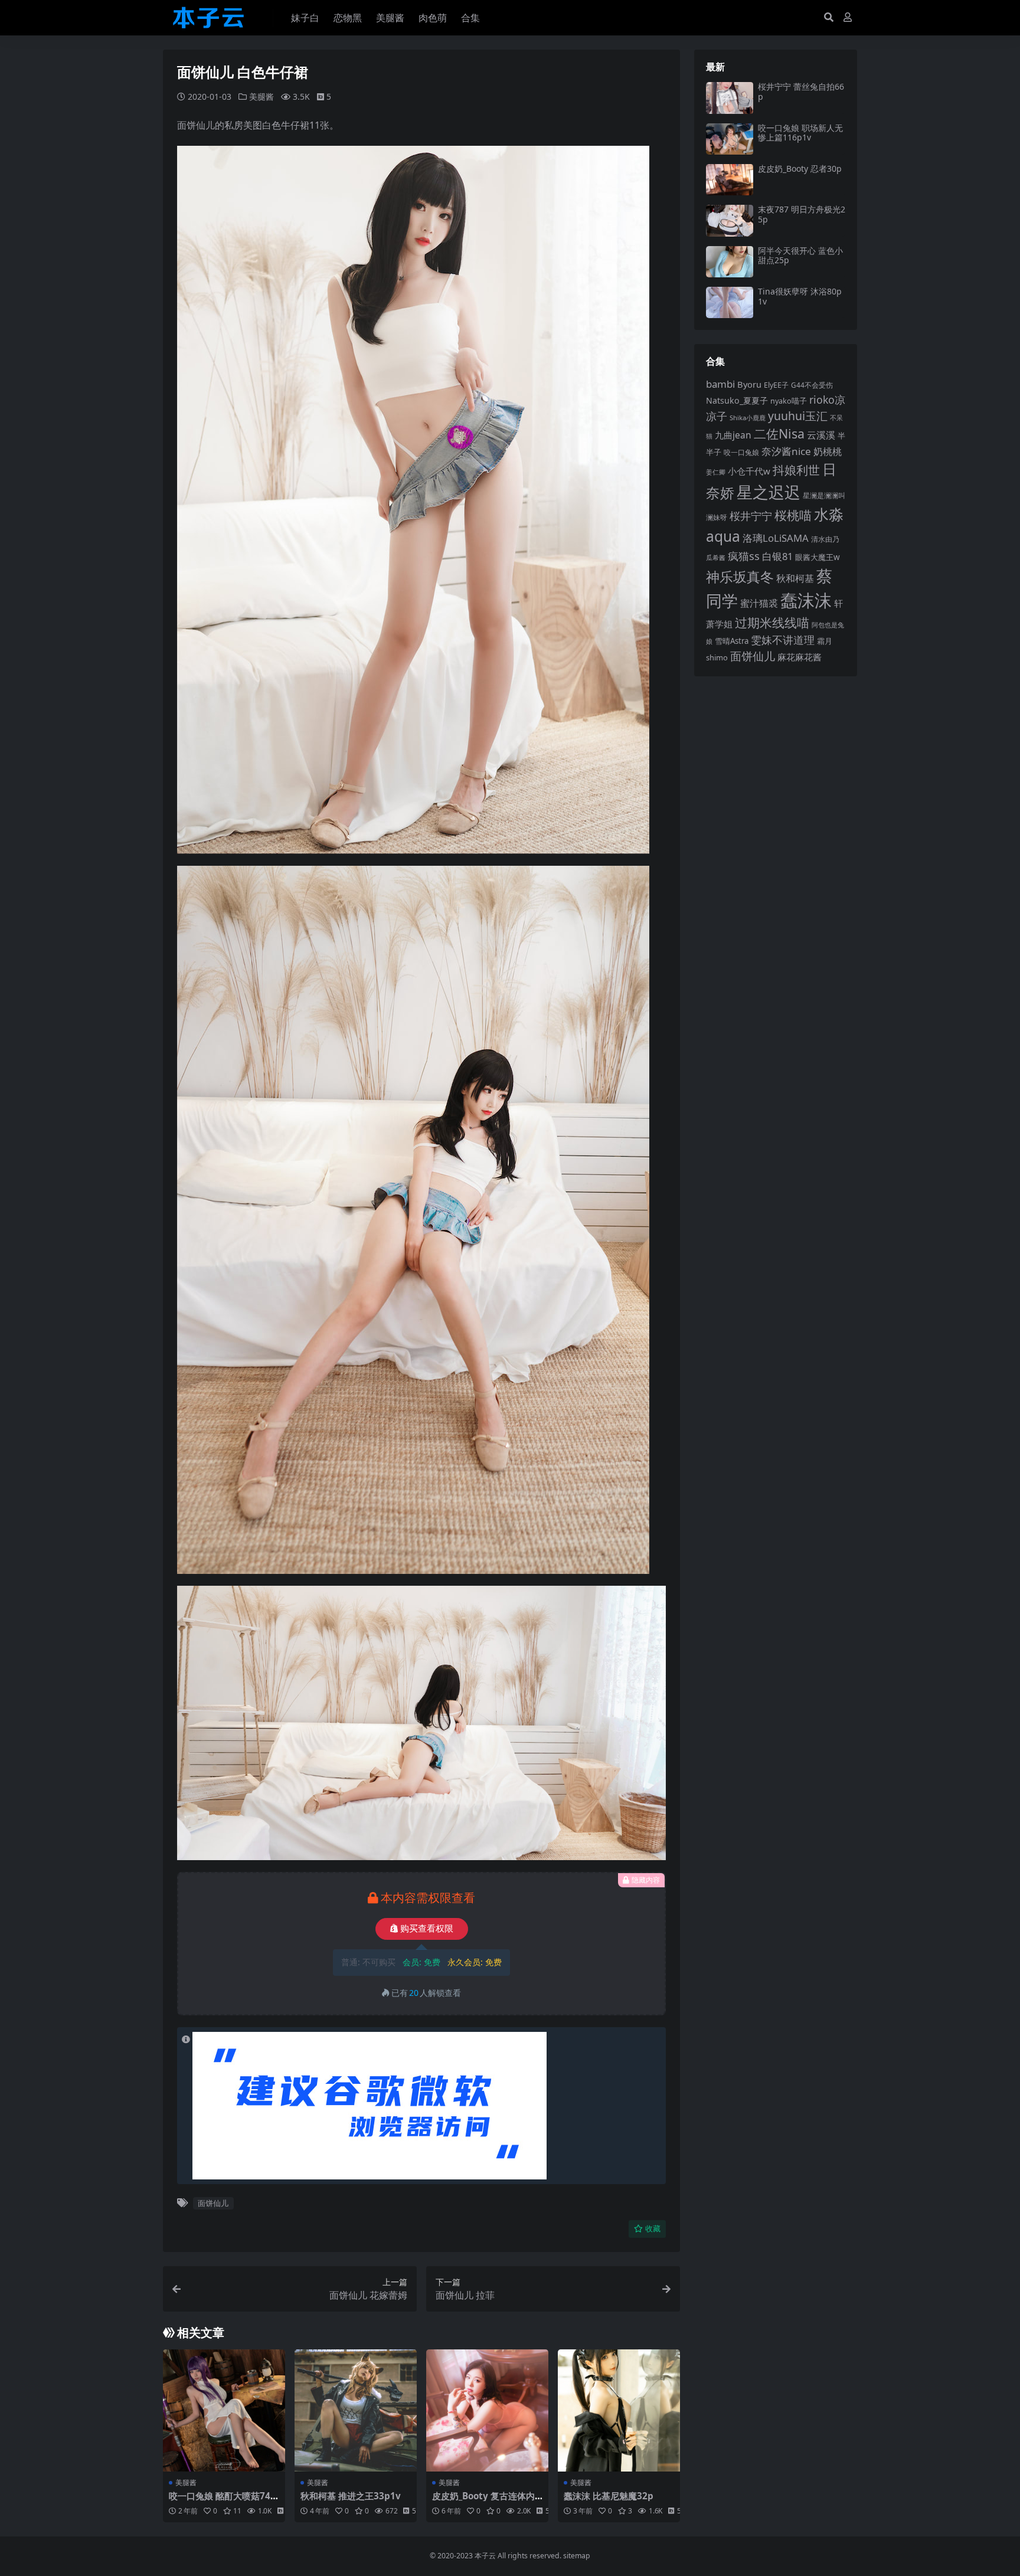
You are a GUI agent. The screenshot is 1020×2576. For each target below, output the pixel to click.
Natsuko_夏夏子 (737, 400)
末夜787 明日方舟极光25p (802, 214)
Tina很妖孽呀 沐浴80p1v (800, 296)
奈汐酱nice (786, 451)
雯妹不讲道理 (783, 640)
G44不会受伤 (812, 385)
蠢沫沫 (806, 600)
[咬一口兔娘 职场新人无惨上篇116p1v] (730, 139)
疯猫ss (744, 556)
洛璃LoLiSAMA (776, 538)
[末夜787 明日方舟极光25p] (730, 220)
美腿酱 (390, 18)
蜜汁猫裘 (759, 603)
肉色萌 (433, 18)
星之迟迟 (769, 492)
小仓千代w (749, 471)
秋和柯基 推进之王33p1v (351, 2496)
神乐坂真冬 (740, 577)
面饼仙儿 (213, 2203)
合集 (470, 18)
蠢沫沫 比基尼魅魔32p (609, 2496)
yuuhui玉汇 (798, 416)
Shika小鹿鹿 (748, 418)
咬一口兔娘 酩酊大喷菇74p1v (223, 2501)
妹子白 (305, 18)
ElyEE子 (776, 385)
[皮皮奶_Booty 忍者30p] (730, 180)
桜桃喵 (793, 515)
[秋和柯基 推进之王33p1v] (356, 2410)
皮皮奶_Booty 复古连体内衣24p (483, 2501)
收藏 (653, 2229)
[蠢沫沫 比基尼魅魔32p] (619, 2410)
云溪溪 (821, 435)
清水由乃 (825, 539)
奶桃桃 (828, 451)
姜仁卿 (716, 472)
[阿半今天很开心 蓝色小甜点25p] (730, 262)
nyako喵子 (789, 401)
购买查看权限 (427, 1929)
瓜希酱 (716, 558)
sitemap (577, 2556)
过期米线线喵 (772, 623)
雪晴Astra (732, 641)
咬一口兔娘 (741, 452)
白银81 (777, 556)
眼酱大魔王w (818, 557)
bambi (720, 384)
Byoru (749, 384)
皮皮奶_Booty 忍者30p (800, 168)
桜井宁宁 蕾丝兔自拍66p (801, 91)
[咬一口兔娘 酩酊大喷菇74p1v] (224, 2410)
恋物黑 (348, 18)
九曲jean (733, 435)
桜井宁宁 (751, 516)
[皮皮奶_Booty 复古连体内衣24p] (487, 2410)
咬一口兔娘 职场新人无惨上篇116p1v (800, 133)
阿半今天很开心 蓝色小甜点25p (800, 256)
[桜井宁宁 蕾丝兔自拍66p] (730, 98)
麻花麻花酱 (800, 657)
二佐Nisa (779, 433)
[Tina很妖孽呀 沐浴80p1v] (730, 302)
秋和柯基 (795, 578)
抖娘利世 (796, 470)
